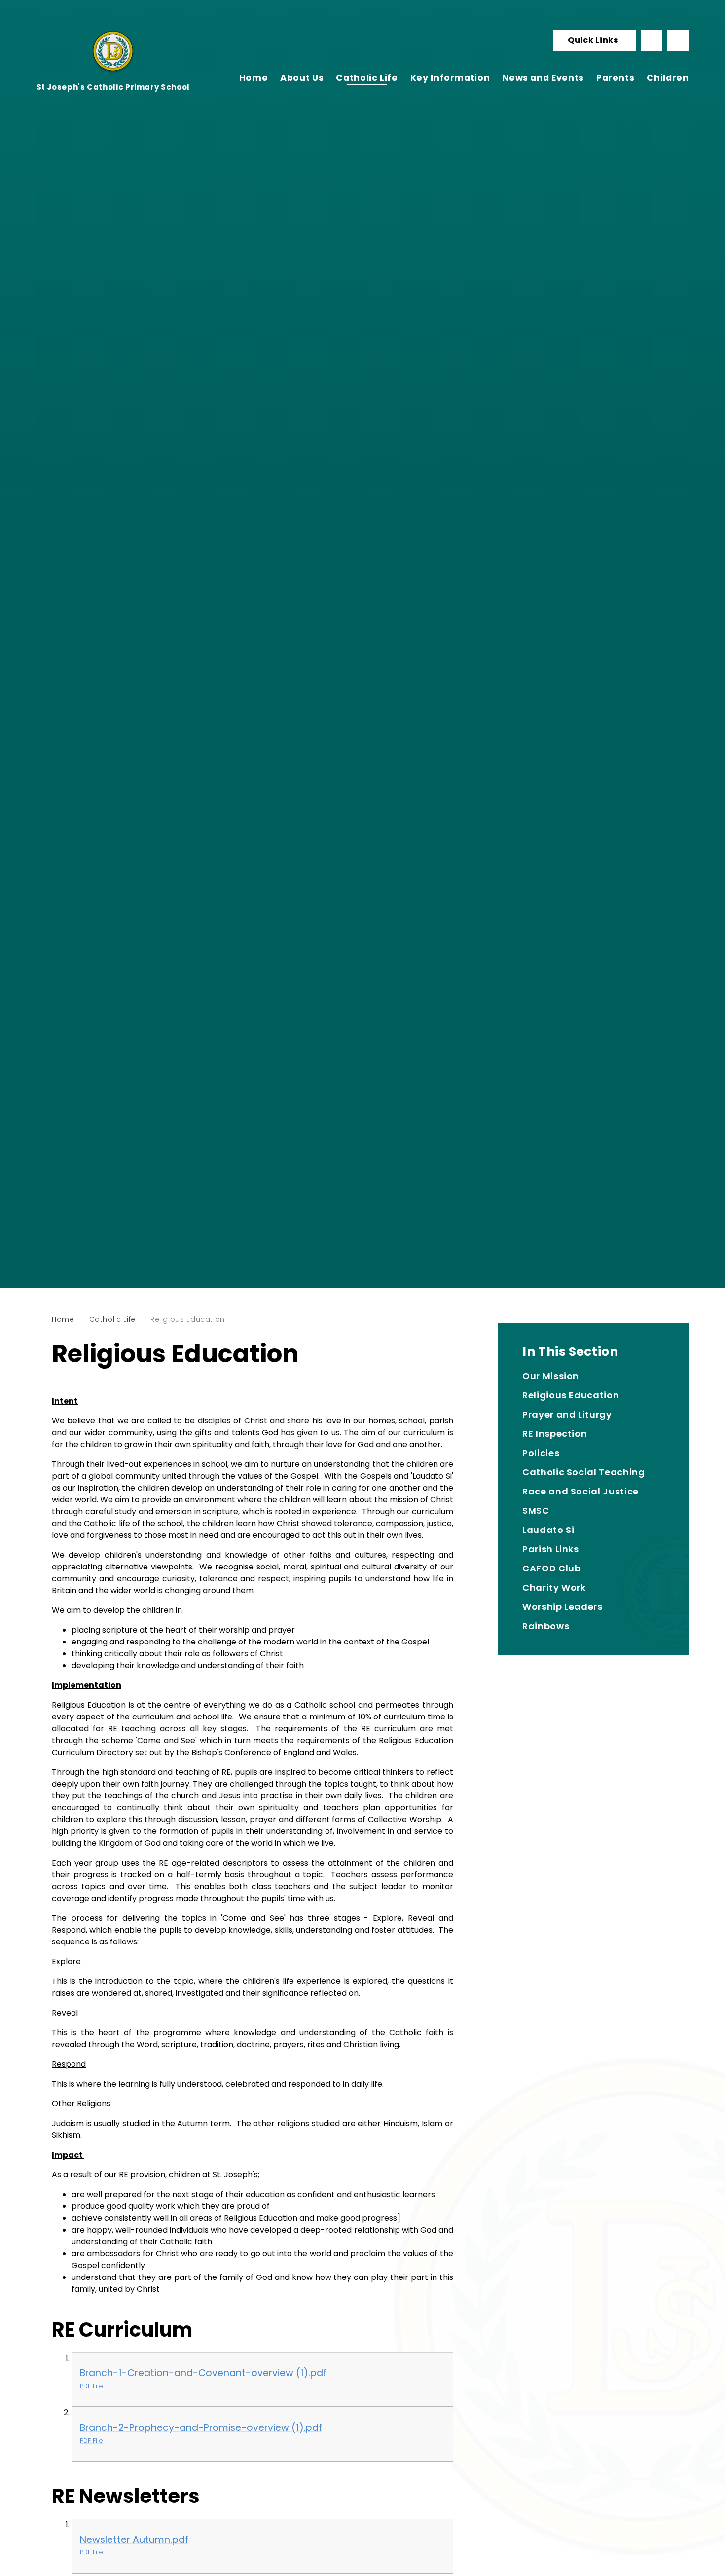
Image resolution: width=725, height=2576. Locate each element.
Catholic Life (112, 1319)
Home (63, 1319)
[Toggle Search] (678, 40)
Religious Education (188, 1319)
